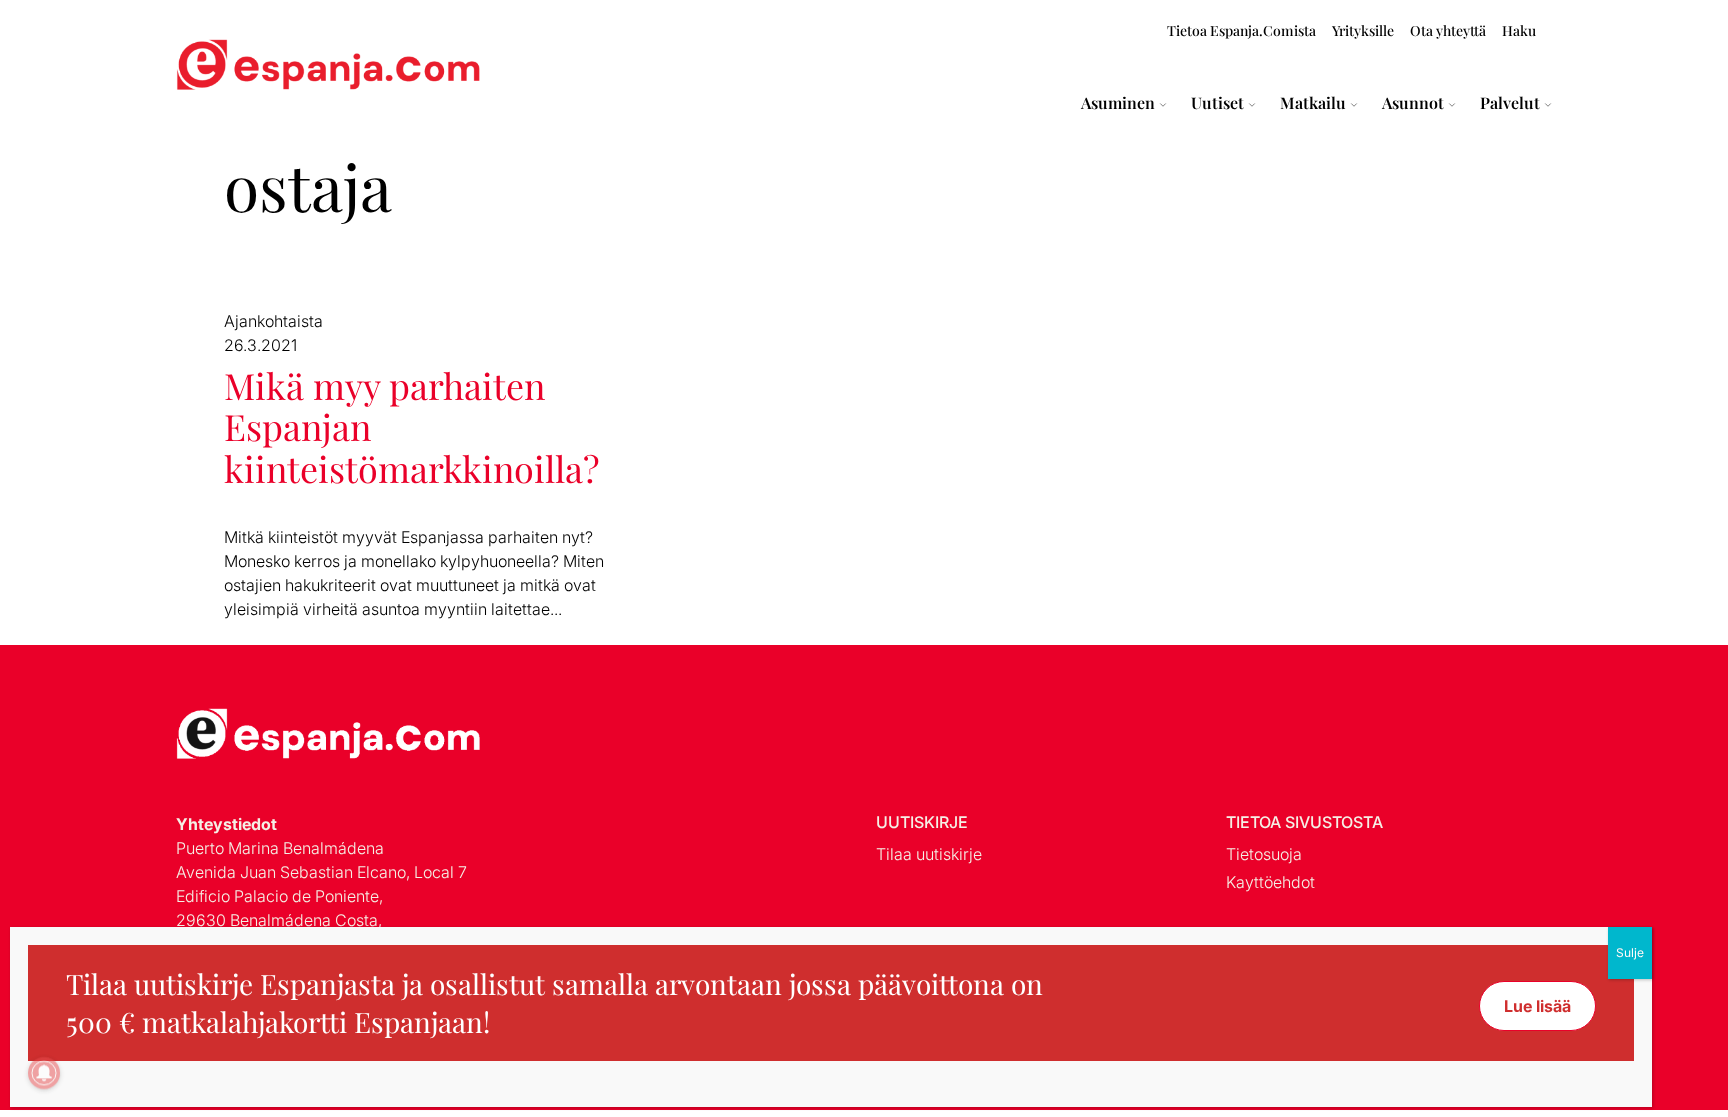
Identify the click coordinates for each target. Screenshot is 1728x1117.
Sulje (1630, 952)
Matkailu (1313, 103)
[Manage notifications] (44, 1073)
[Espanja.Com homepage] (224, 67)
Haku (1519, 30)
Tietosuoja (1264, 854)
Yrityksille (1363, 30)
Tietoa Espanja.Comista (1241, 30)
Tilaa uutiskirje (929, 854)
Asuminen (1118, 103)
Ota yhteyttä (1448, 30)
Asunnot (1413, 103)
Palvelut (1510, 103)
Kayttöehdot (1270, 882)
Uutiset (1217, 103)
